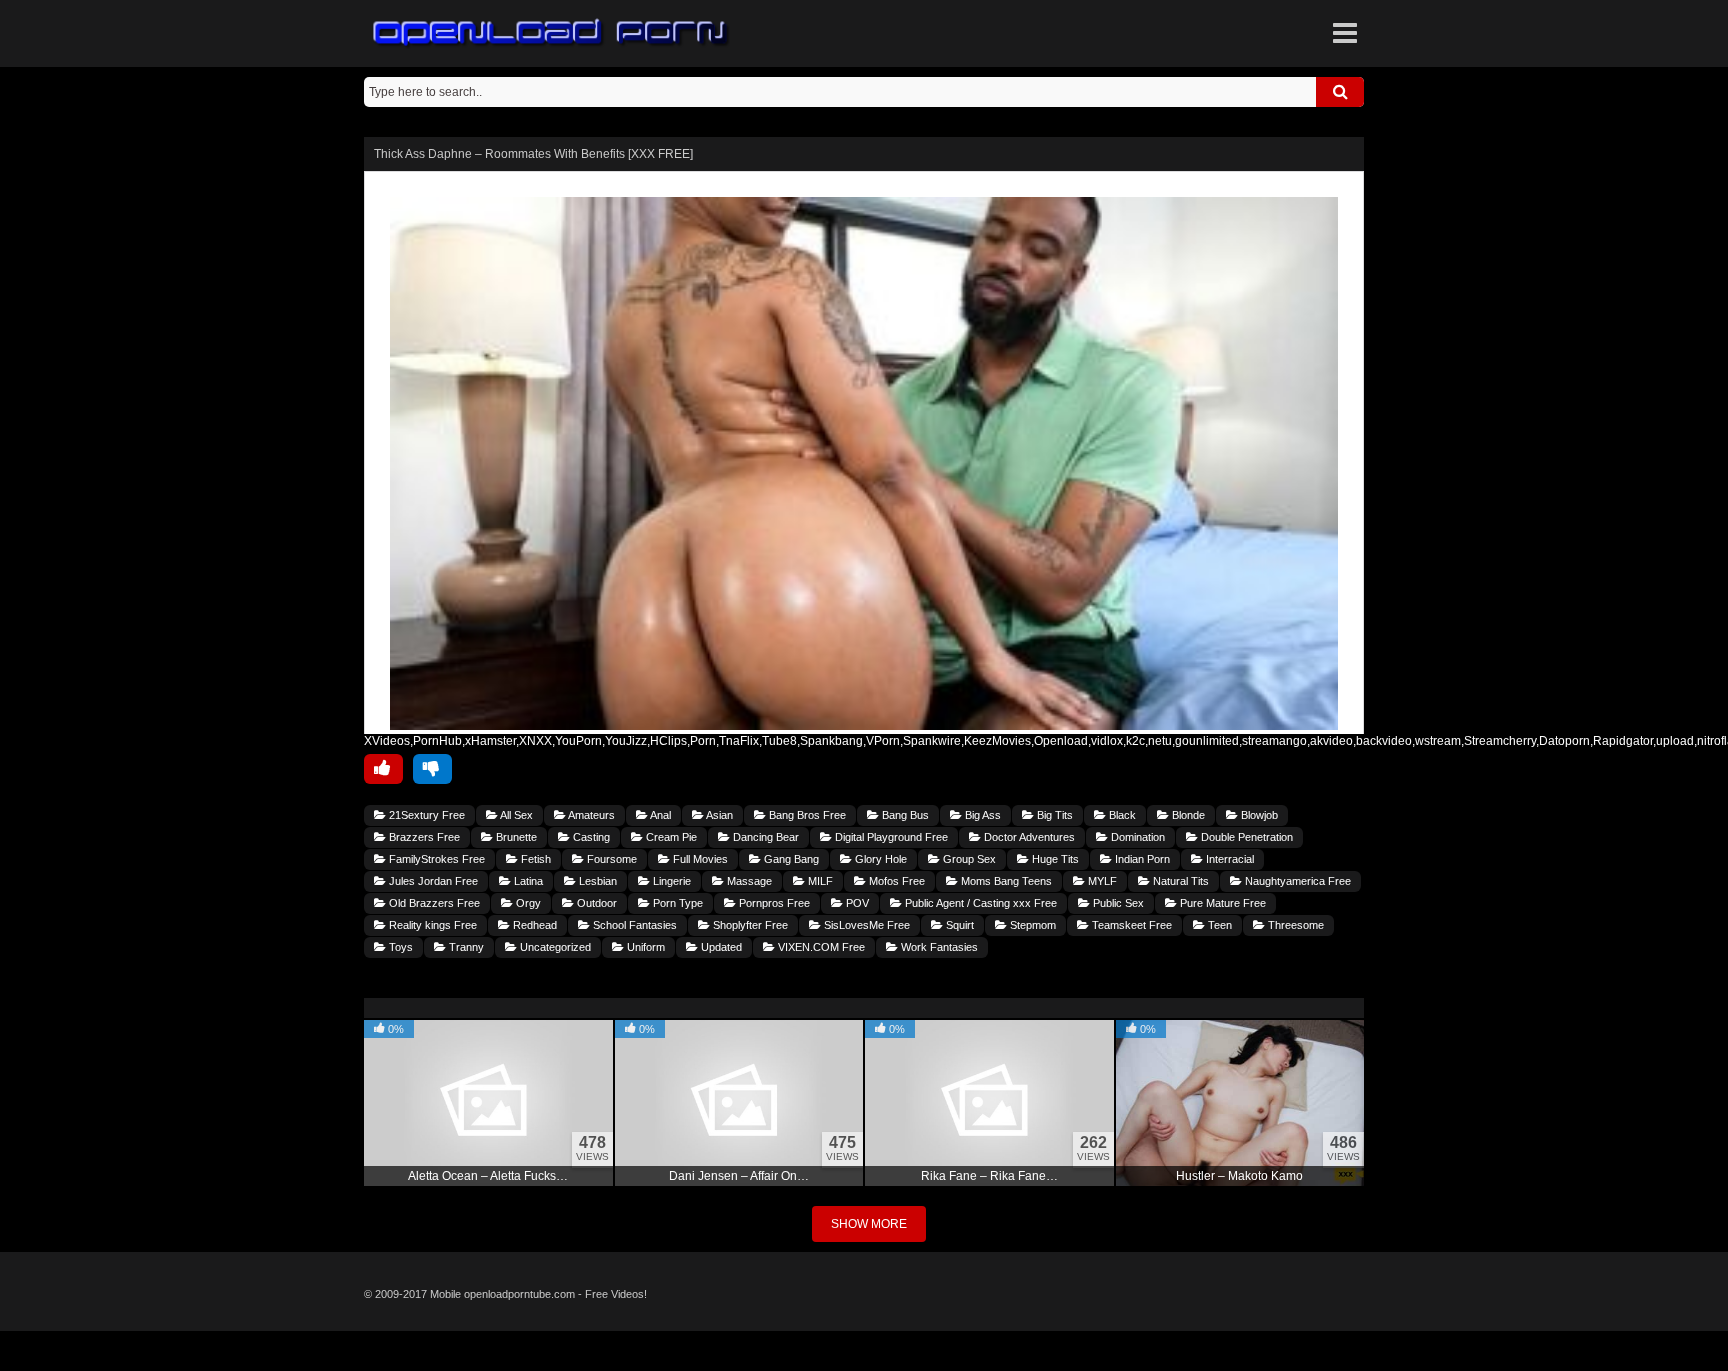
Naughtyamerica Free (1296, 881)
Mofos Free (895, 881)
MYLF (1101, 881)
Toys (399, 947)
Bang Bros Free (806, 815)
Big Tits (1053, 815)
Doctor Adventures (1028, 837)
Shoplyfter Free (749, 925)
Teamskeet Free (1130, 925)
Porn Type (676, 903)
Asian (718, 815)
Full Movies (699, 859)
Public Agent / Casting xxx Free (979, 903)
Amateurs (590, 815)
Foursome (610, 859)
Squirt (958, 925)
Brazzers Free (423, 837)
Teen (1218, 925)
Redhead (533, 925)
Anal (659, 815)
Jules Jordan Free (432, 881)
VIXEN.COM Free (820, 947)
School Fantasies (633, 925)
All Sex (515, 815)
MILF (819, 881)
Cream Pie (670, 837)
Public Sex (1117, 903)
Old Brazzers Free (433, 903)
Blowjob (1258, 815)
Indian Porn (1141, 859)
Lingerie (670, 881)
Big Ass (981, 815)
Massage (748, 881)
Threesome (1294, 925)
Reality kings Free (431, 925)
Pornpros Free (773, 903)
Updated (720, 947)
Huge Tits (1054, 859)
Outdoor (595, 903)
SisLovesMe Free (865, 925)
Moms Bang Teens (1005, 881)
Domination (1136, 837)
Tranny (465, 947)
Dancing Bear (764, 837)
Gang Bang (790, 859)
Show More (869, 1224)
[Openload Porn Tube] (551, 33)
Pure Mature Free (1221, 903)
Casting (590, 837)
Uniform (644, 947)
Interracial (1228, 859)
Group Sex (968, 859)
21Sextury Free (425, 815)
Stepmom (1031, 925)
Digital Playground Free (890, 837)
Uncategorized (554, 947)
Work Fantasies (938, 947)
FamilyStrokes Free (435, 859)
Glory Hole (879, 859)
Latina (527, 881)
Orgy (527, 903)
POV (856, 903)
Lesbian (596, 881)
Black (1121, 815)
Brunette (515, 837)
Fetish (534, 859)
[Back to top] (864, 1351)
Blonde (1187, 815)
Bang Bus (904, 815)
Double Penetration (1245, 837)
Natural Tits (1179, 881)
